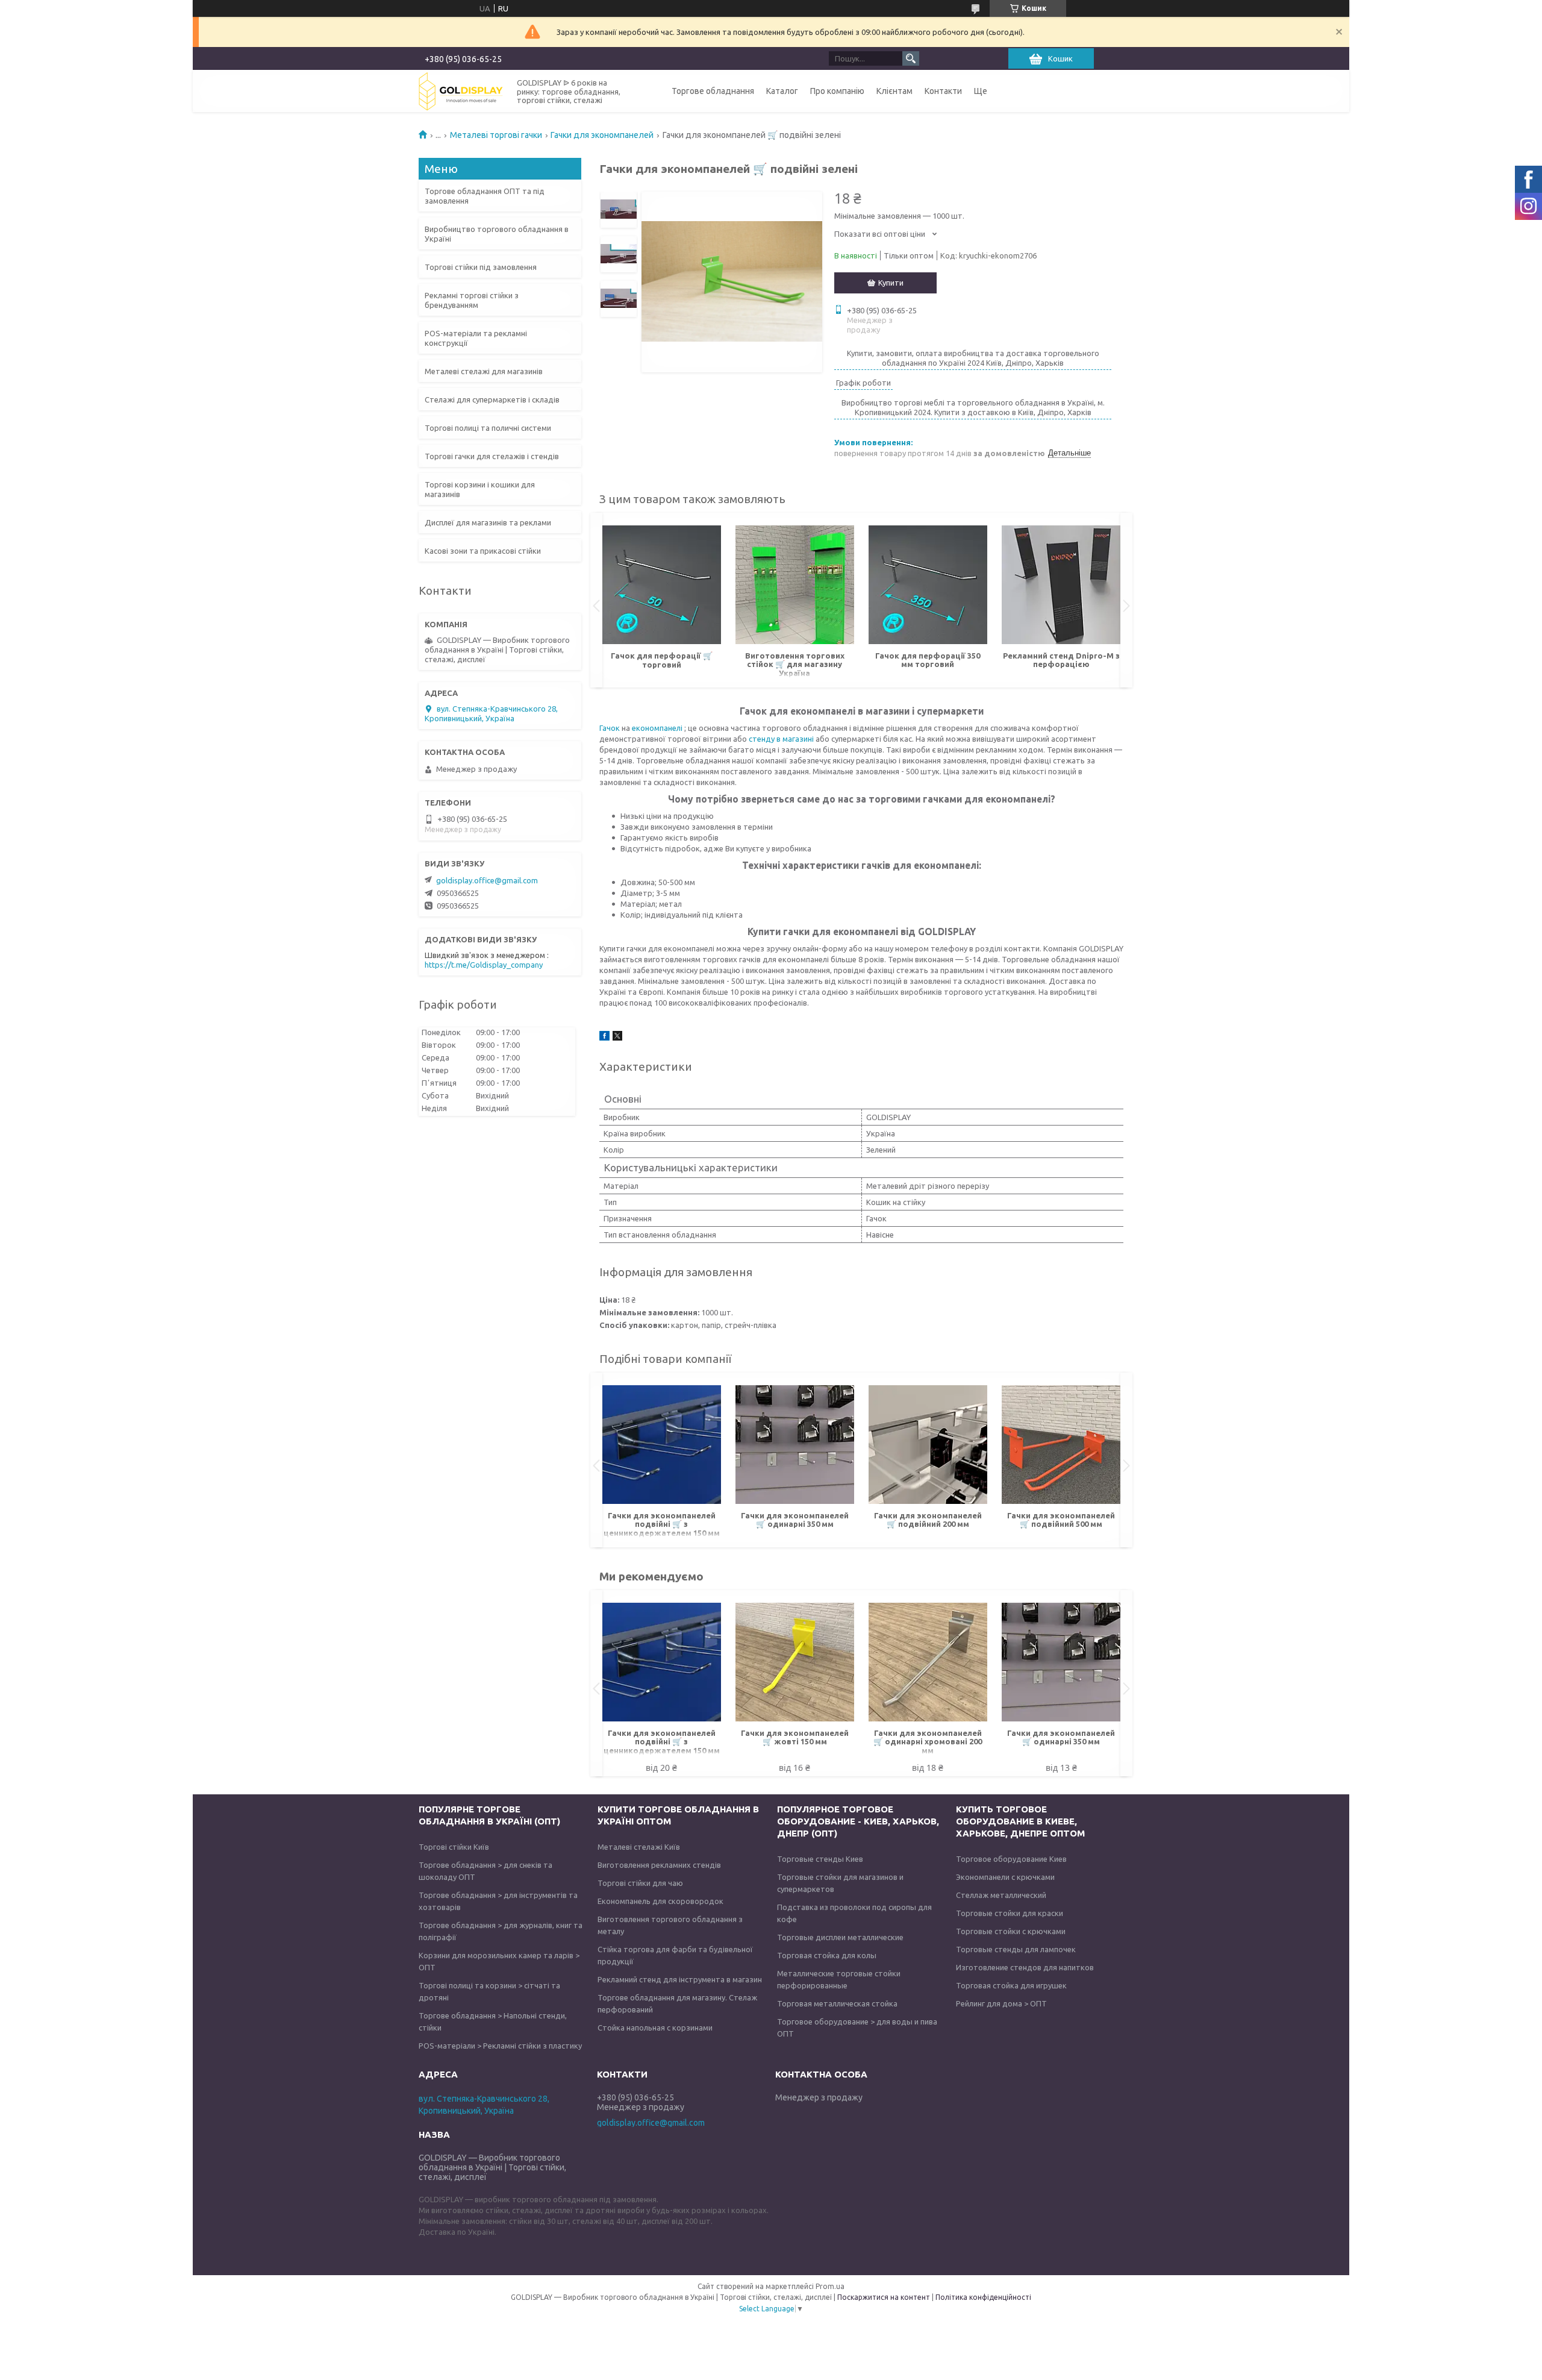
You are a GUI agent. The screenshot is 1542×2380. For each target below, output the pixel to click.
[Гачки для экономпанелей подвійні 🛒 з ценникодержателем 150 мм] (662, 1445)
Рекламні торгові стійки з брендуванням (472, 300)
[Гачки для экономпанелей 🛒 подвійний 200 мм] (928, 1445)
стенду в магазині (782, 739)
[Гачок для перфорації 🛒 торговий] (662, 585)
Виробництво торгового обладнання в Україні (497, 234)
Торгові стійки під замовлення (481, 267)
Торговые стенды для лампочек (1016, 1949)
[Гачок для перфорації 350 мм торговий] (928, 585)
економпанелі (658, 728)
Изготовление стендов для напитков (1025, 1967)
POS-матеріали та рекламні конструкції (476, 338)
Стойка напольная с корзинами (655, 2028)
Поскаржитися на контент (884, 2297)
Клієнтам (894, 91)
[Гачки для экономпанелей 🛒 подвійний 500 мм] (1061, 1445)
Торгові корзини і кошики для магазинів (480, 489)
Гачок (610, 728)
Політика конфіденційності (983, 2297)
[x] (617, 1038)
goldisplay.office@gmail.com (487, 880)
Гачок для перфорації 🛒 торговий (662, 660)
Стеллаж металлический (1001, 1895)
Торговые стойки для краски (1010, 1913)
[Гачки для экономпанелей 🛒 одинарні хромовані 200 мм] (928, 1662)
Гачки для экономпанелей (602, 135)
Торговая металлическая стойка (837, 2003)
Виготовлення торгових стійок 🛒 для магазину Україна (795, 664)
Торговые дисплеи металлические (840, 1937)
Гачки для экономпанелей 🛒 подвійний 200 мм (928, 1520)
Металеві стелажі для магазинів (484, 371)
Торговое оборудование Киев (1011, 1859)
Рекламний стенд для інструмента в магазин (680, 1979)
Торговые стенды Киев (820, 1859)
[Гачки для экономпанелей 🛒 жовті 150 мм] (795, 1662)
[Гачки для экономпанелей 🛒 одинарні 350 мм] (795, 1445)
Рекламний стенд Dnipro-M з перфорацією (1061, 660)
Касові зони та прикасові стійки (483, 551)
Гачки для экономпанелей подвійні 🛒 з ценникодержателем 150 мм (662, 1524)
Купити (891, 283)
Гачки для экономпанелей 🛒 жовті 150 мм (795, 1737)
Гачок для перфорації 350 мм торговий (928, 660)
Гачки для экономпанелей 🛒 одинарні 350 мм (795, 1520)
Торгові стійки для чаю (640, 1883)
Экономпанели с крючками (1005, 1877)
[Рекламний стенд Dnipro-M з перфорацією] (1061, 585)
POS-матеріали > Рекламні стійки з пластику (500, 2046)
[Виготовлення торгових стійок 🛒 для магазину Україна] (795, 585)
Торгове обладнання (713, 91)
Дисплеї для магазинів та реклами (488, 522)
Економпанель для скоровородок (660, 1901)
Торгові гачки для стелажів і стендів (492, 456)
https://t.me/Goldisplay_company (484, 965)
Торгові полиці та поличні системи (488, 428)
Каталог (782, 91)
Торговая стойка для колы (827, 1955)
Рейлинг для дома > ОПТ (1001, 2003)
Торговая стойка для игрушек (1011, 1985)
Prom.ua (830, 2286)
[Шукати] (911, 58)
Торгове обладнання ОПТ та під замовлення (485, 196)
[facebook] (604, 1038)
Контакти (943, 91)
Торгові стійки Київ (454, 1847)
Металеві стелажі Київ (639, 1847)
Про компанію (837, 91)
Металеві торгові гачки (496, 135)
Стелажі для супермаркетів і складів (492, 399)
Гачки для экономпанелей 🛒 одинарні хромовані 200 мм (928, 1742)
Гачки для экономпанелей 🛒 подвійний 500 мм (1061, 1520)
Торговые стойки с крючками (1011, 1931)
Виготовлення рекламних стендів (659, 1865)
